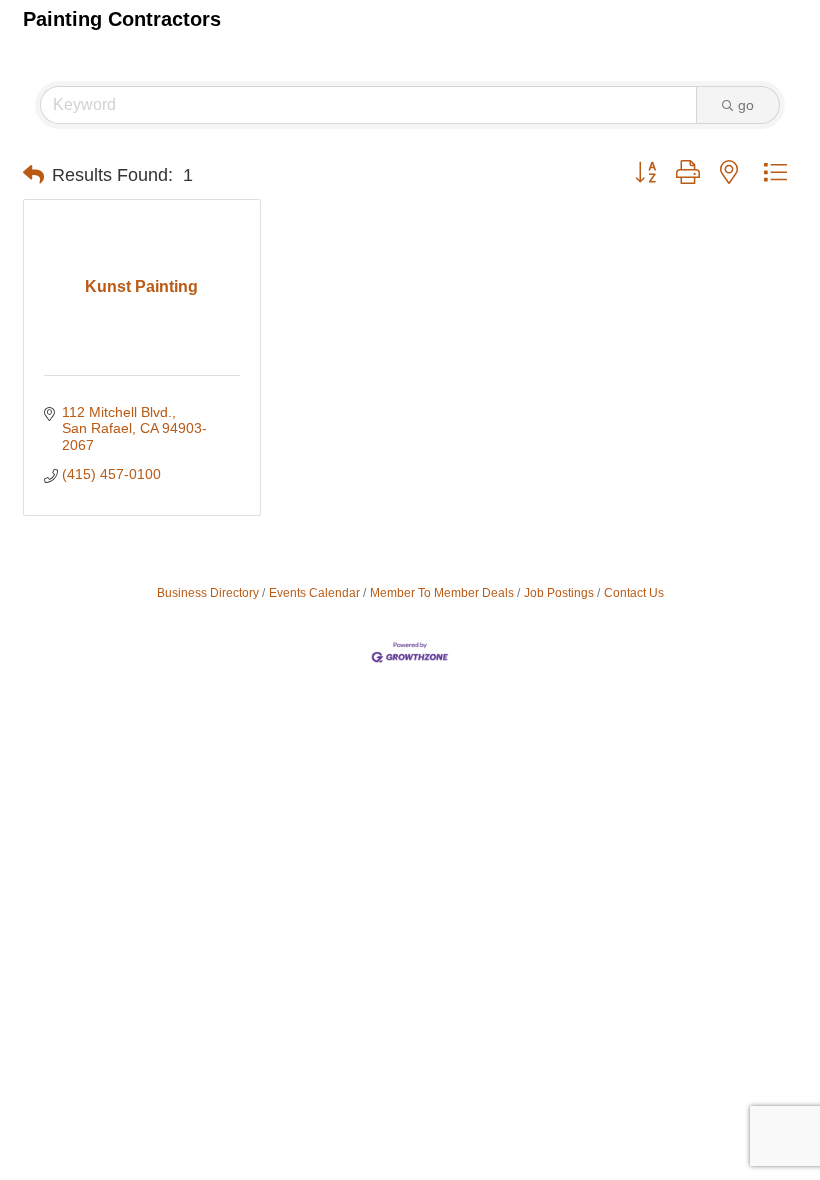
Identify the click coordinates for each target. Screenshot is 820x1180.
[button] (33, 175)
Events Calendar (314, 593)
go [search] (746, 105)
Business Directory (208, 593)
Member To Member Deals (442, 593)
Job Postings (559, 593)
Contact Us (634, 593)
